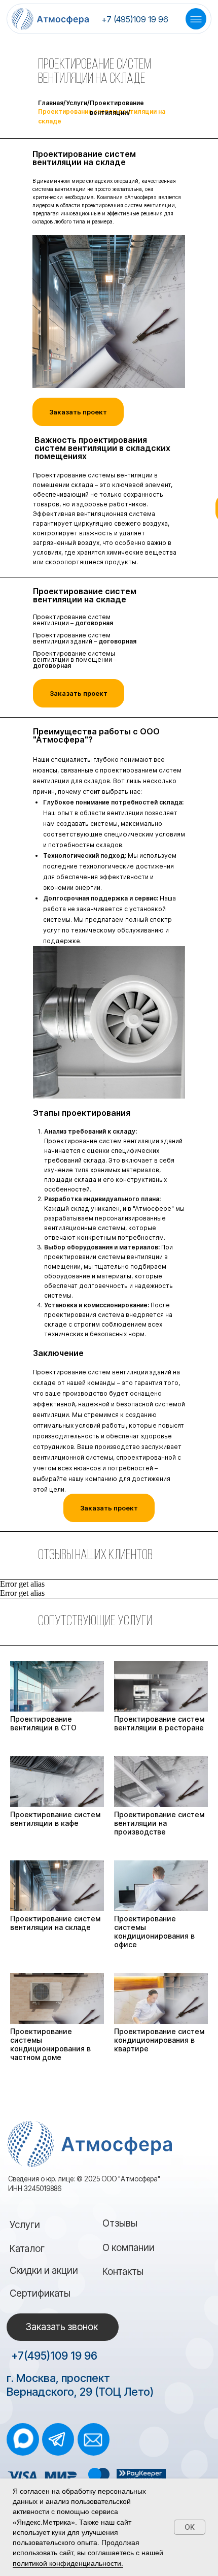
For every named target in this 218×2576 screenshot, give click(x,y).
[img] (23, 2438)
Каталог (27, 2249)
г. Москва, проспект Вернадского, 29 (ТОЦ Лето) (80, 2385)
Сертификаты (40, 2293)
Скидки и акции (44, 2271)
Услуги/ (78, 103)
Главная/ (52, 103)
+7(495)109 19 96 (54, 2356)
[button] (109, 1508)
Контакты (123, 2272)
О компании (129, 2248)
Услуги (25, 2225)
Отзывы (120, 2223)
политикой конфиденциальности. (68, 2563)
